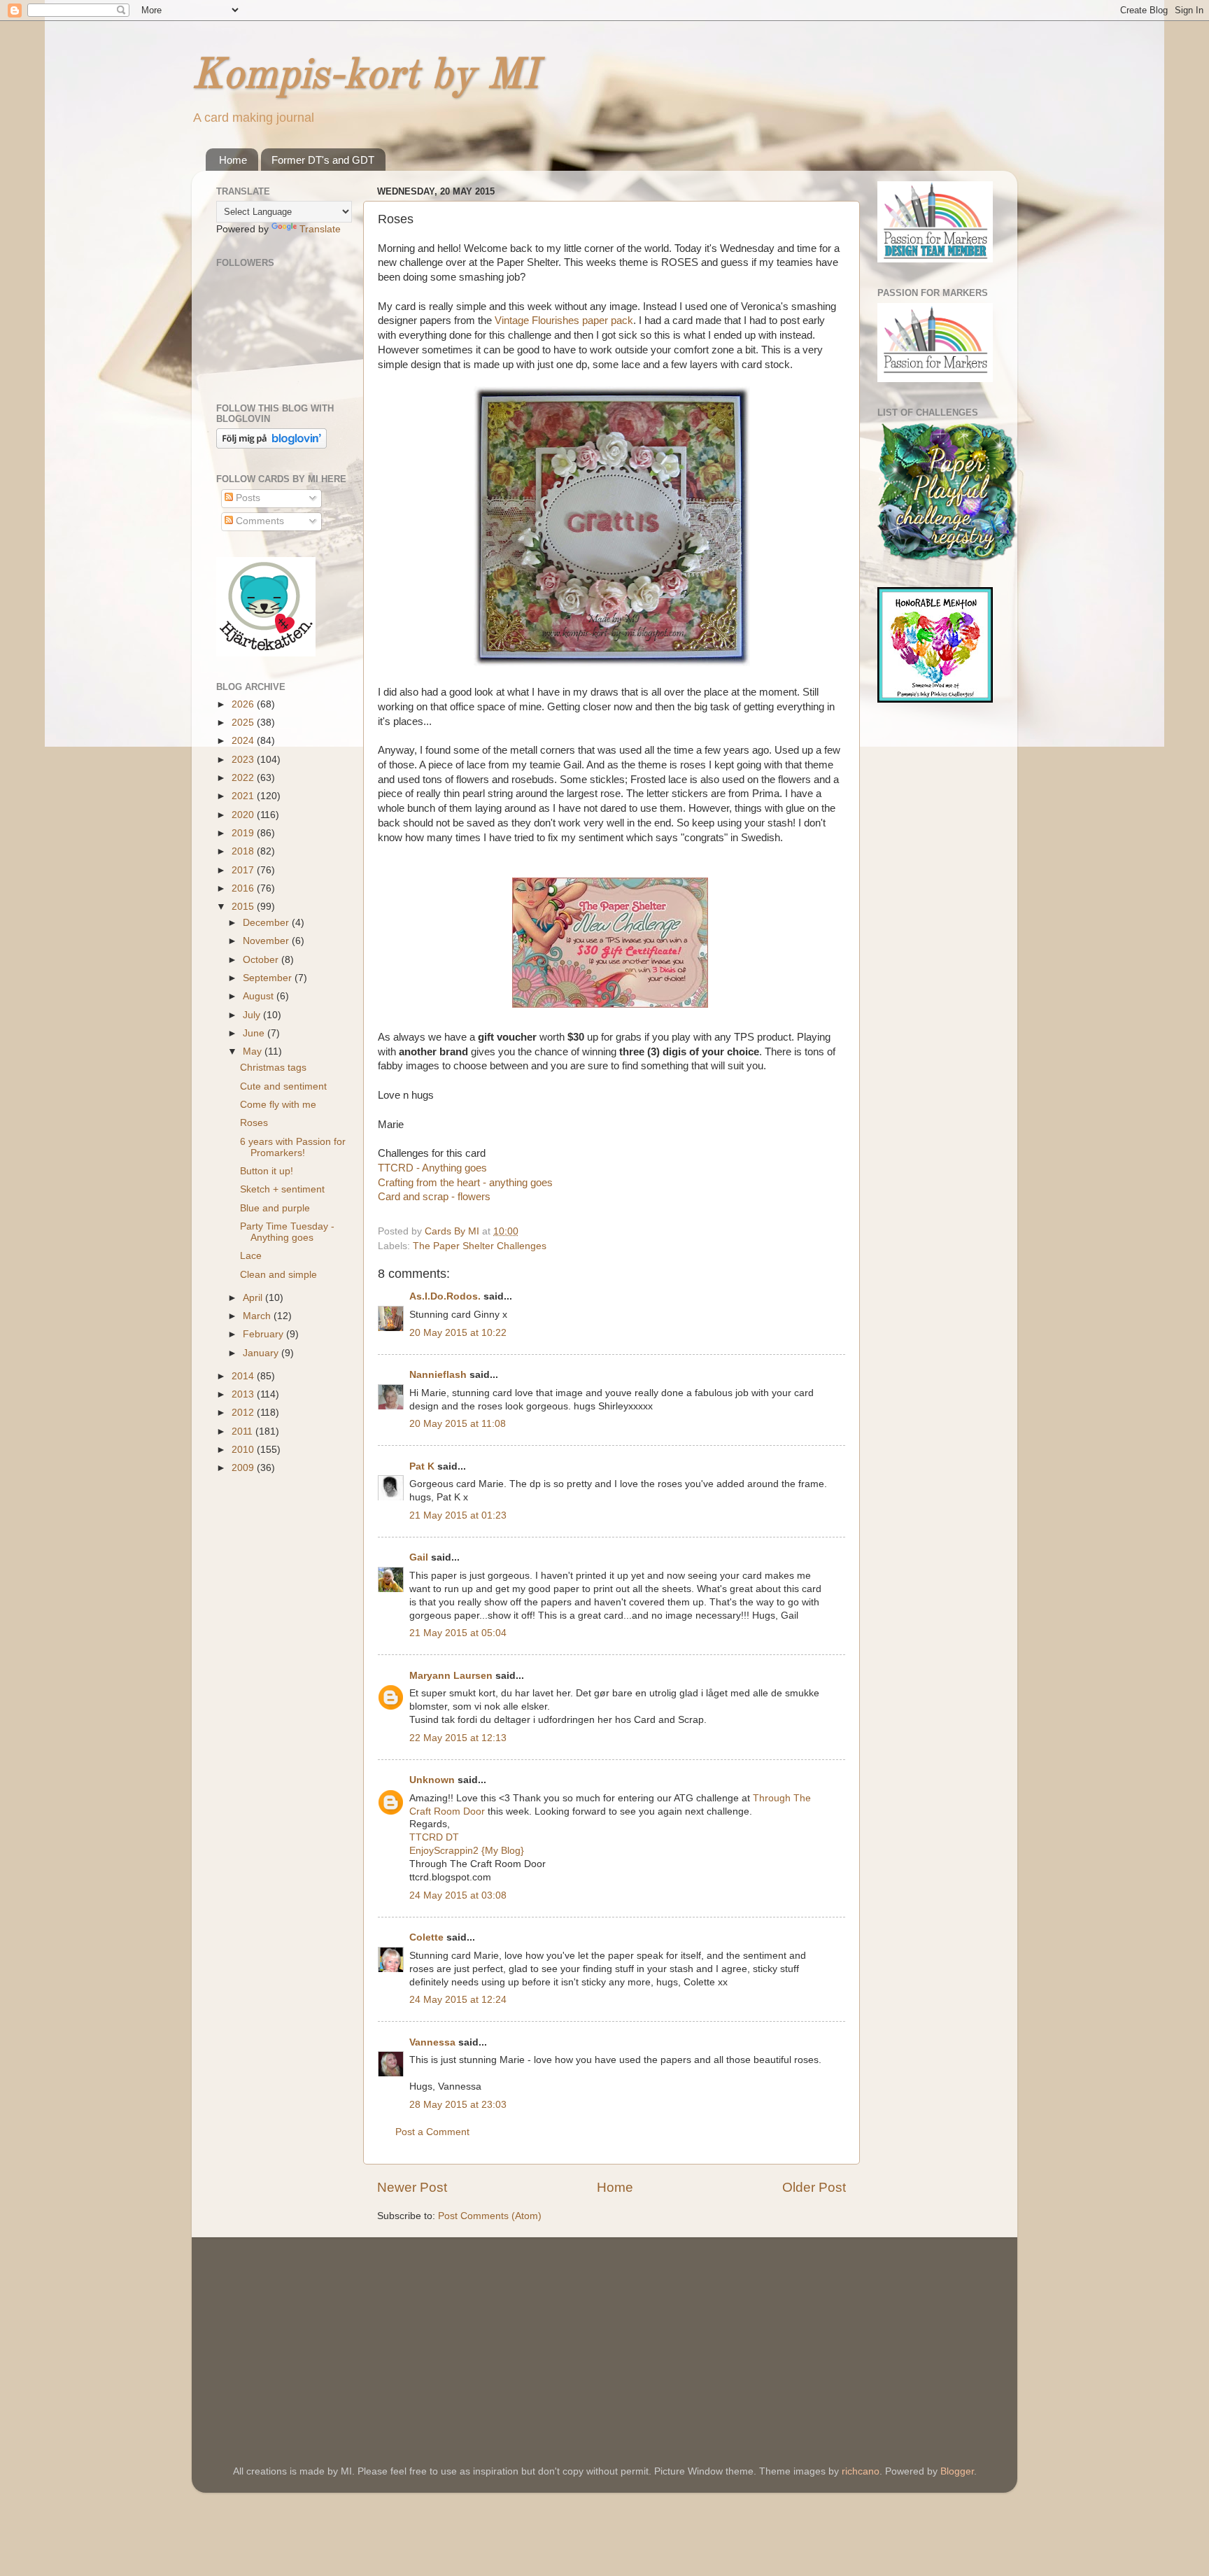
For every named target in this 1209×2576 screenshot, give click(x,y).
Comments (259, 521)
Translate (320, 229)
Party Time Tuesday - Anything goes (287, 1232)
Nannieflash (438, 1375)
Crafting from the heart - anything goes (465, 1183)
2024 (244, 741)
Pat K (422, 1466)
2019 (244, 833)
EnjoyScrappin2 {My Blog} (467, 1851)
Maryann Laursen (451, 1676)
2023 (244, 760)
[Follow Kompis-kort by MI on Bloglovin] (271, 445)
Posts (247, 498)
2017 (244, 870)
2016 (244, 888)
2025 (244, 723)
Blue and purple (275, 1208)
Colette (426, 1937)
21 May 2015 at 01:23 (458, 1515)
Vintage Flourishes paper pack (564, 321)
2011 (243, 1431)
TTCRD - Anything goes (432, 1168)
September (269, 978)
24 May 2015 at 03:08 (458, 1895)
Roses (254, 1123)
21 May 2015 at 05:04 (458, 1633)
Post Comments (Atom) (490, 2216)
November (267, 941)
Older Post (814, 2187)
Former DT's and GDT (323, 160)
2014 (244, 1376)
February (264, 1334)
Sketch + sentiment (282, 1189)
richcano (861, 2471)
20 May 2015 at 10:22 (458, 1333)
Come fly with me (278, 1105)
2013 (244, 1394)
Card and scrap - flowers (434, 1197)
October (262, 960)
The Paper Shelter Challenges (480, 1246)
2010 (244, 1450)
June (255, 1033)
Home (233, 160)
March (258, 1316)
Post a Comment (432, 2132)
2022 (244, 778)
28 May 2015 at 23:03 (458, 2105)
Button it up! (267, 1171)
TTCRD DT (434, 1837)
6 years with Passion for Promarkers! (293, 1147)
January (262, 1353)
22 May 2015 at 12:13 (458, 1738)
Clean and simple (278, 1275)
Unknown (432, 1780)
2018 (244, 851)
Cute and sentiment (283, 1086)
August (260, 996)
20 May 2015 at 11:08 (458, 1424)
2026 (244, 704)
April (254, 1298)
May (254, 1051)
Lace (251, 1256)
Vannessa (432, 2042)
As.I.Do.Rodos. (445, 1296)
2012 (244, 1413)
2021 (244, 796)
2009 (244, 1468)
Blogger (957, 2471)
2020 (244, 815)
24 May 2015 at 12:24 (458, 2000)
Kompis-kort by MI (365, 76)
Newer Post (412, 2187)
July (253, 1015)
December (267, 923)
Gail (419, 1557)
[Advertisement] (321, 2332)
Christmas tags (273, 1068)
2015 (244, 907)
